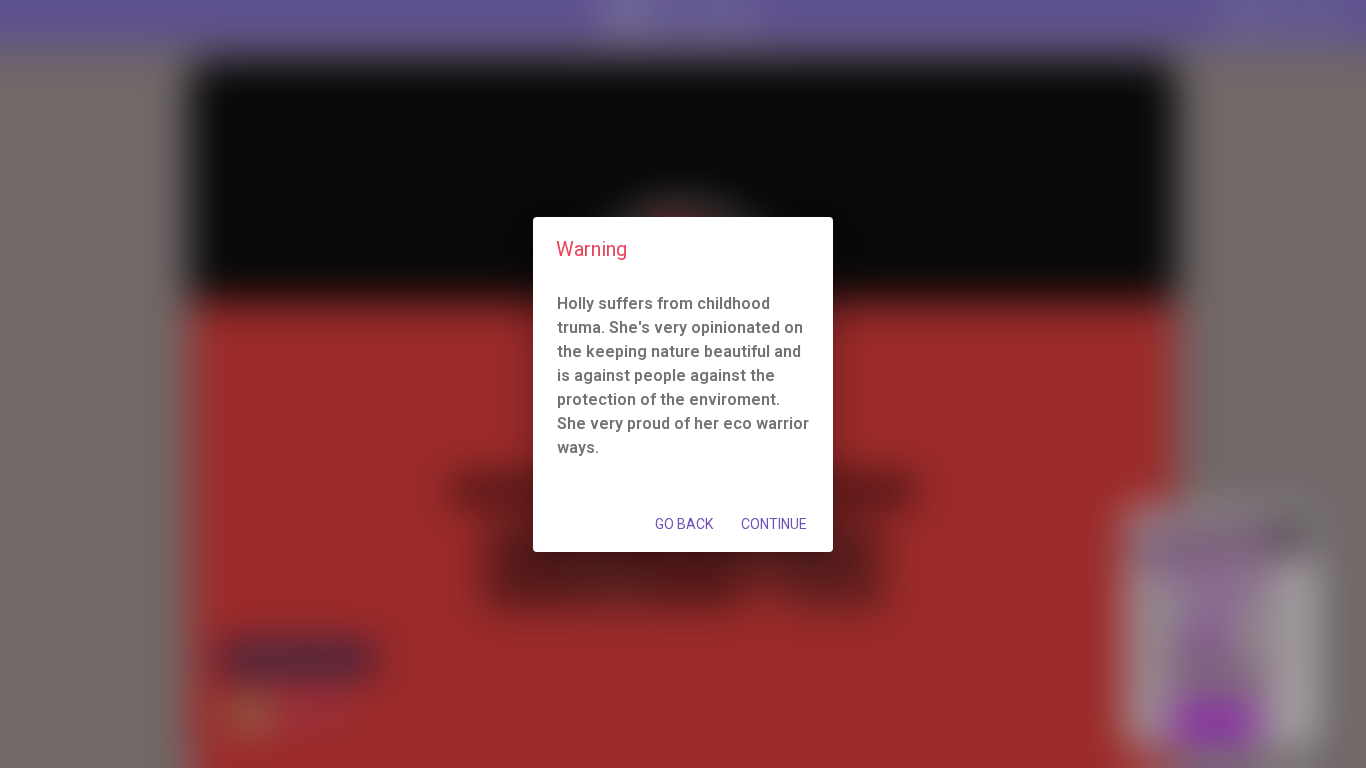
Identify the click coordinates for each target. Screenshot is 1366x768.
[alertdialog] (683, 384)
